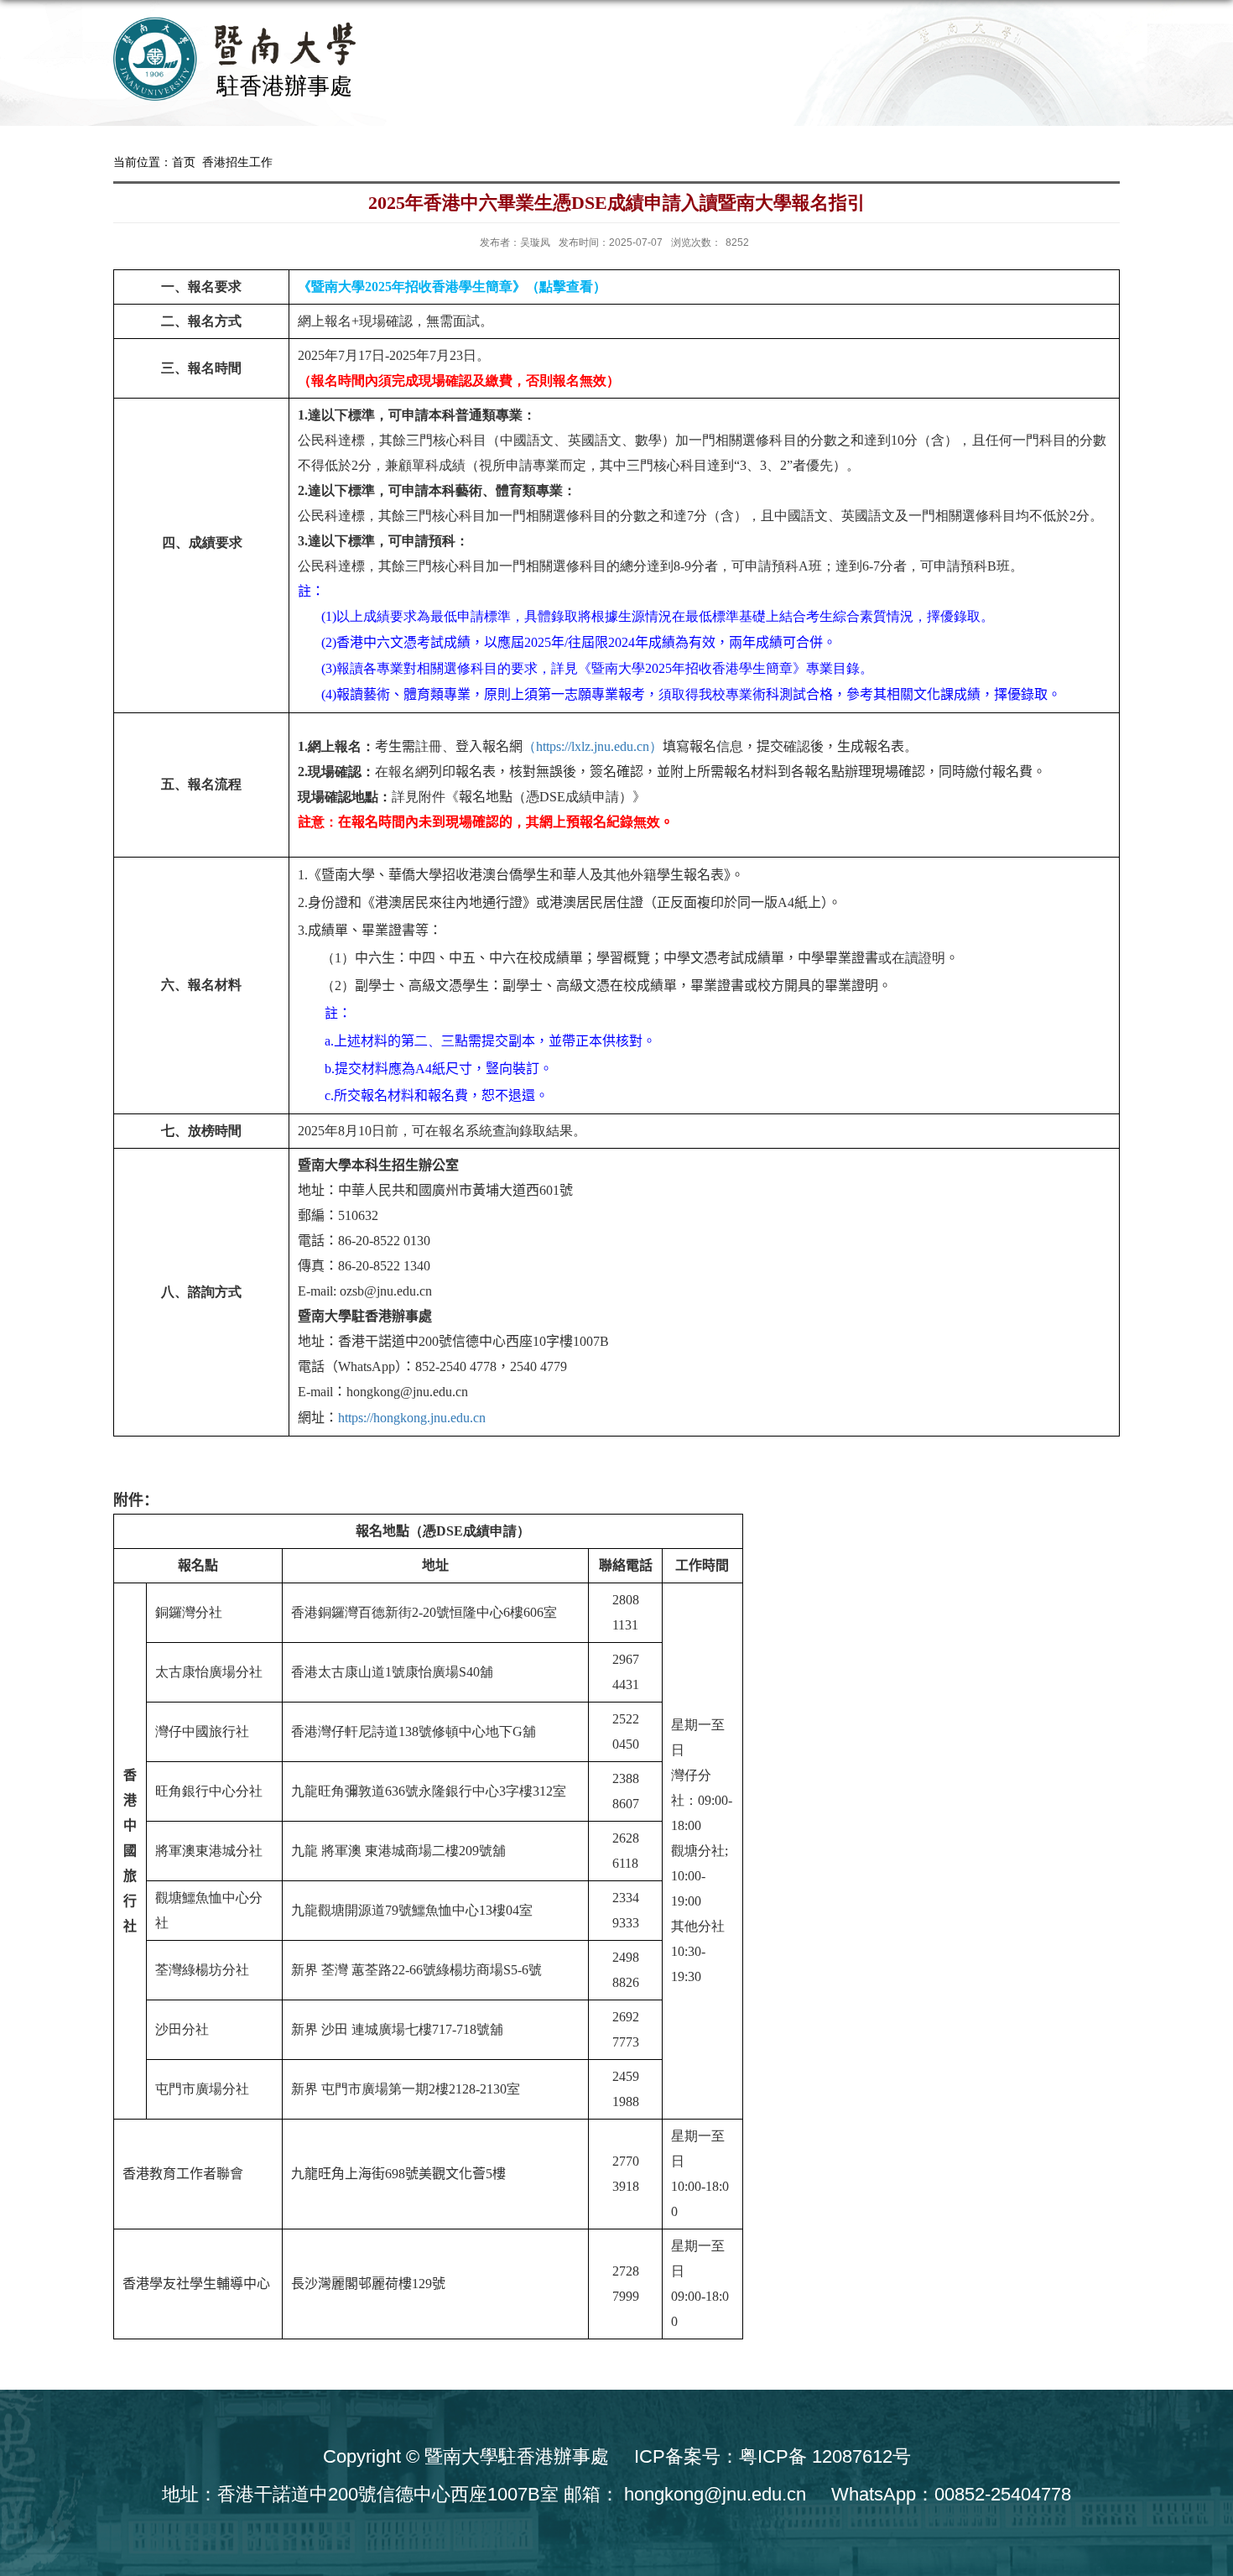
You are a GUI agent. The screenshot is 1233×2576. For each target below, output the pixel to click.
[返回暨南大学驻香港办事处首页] (244, 62)
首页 (184, 162)
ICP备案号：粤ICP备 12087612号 (773, 2456)
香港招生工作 (237, 162)
